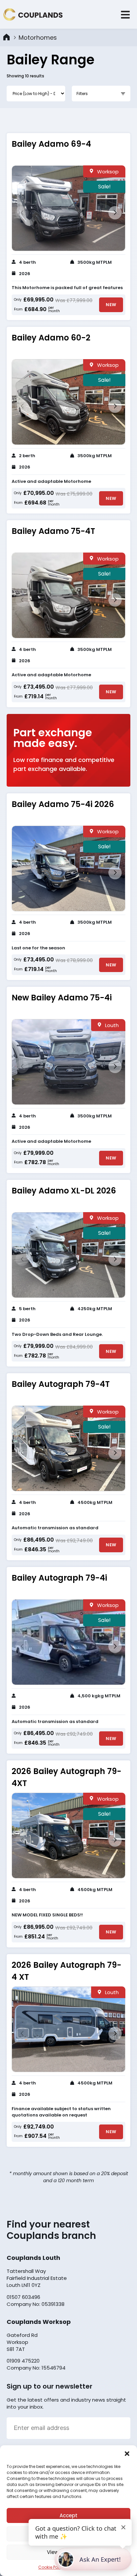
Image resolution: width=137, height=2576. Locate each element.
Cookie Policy (52, 2567)
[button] (127, 2454)
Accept (68, 2515)
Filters (82, 94)
